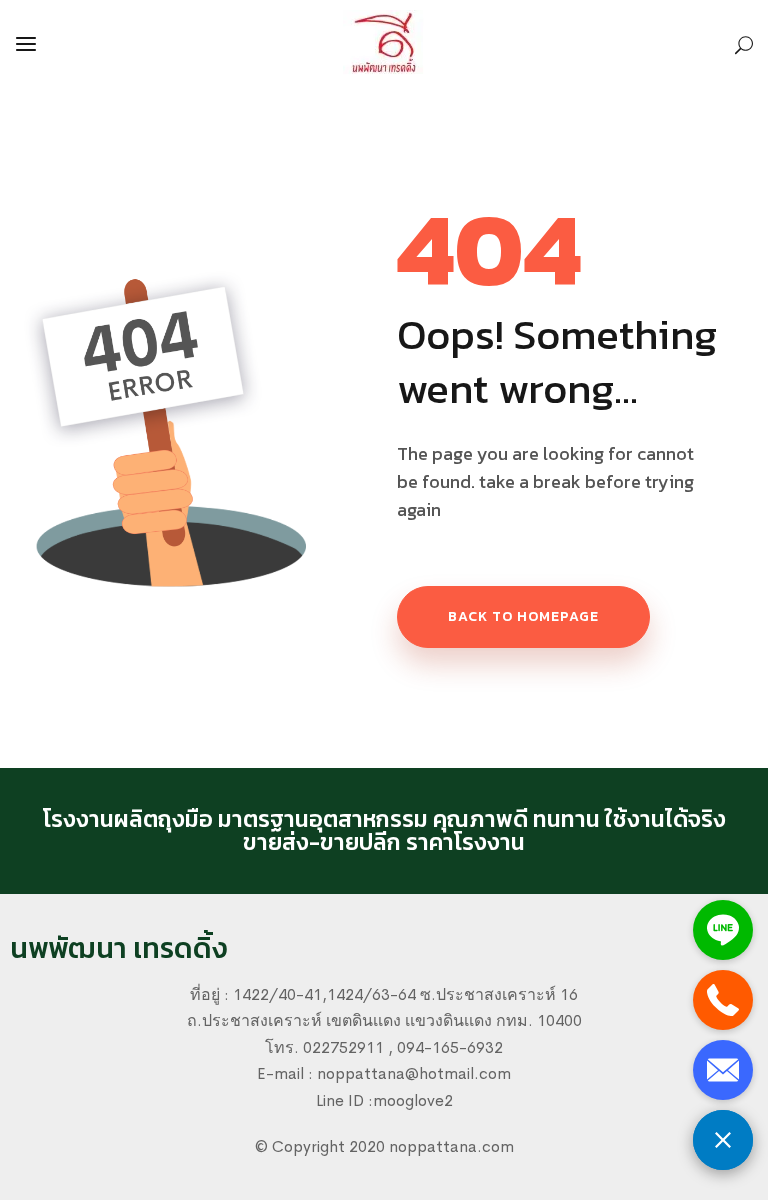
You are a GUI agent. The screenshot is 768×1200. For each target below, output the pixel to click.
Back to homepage (523, 616)
